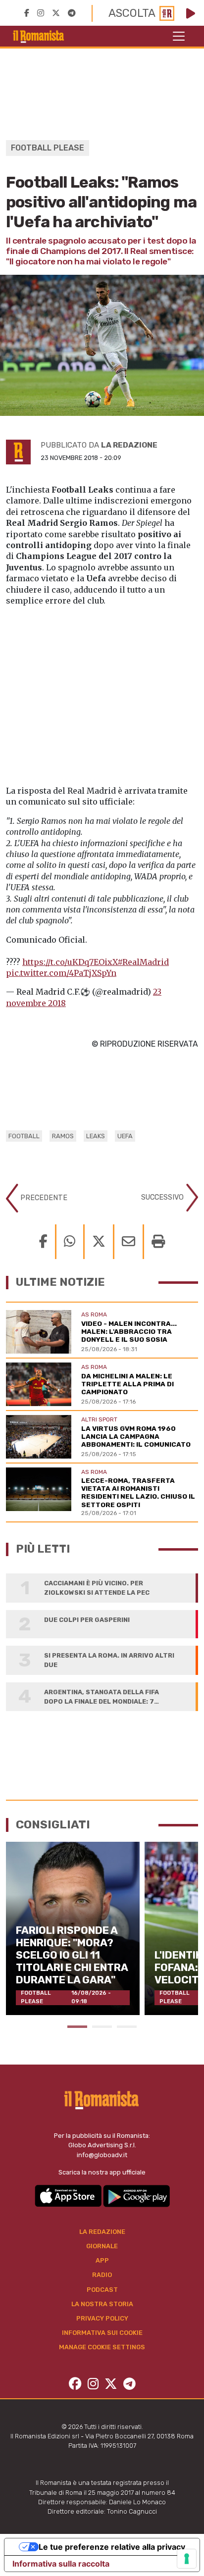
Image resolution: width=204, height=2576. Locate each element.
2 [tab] (102, 2027)
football (24, 1136)
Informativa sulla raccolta (61, 2564)
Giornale (102, 2246)
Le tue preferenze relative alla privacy (112, 2547)
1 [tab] (77, 2027)
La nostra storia (102, 2304)
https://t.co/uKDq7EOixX (70, 962)
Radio (102, 2275)
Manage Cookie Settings (102, 2347)
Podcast (102, 2290)
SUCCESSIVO (163, 1197)
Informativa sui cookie (102, 2333)
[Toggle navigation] (179, 36)
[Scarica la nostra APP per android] (136, 2196)
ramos (63, 1136)
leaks (96, 1136)
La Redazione (102, 2232)
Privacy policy (102, 2318)
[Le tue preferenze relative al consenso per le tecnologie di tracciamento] (187, 2559)
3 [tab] (127, 2027)
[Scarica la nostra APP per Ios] (69, 2196)
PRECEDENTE (43, 1198)
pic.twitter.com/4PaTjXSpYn (61, 973)
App (102, 2260)
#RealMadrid (143, 962)
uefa (125, 1136)
